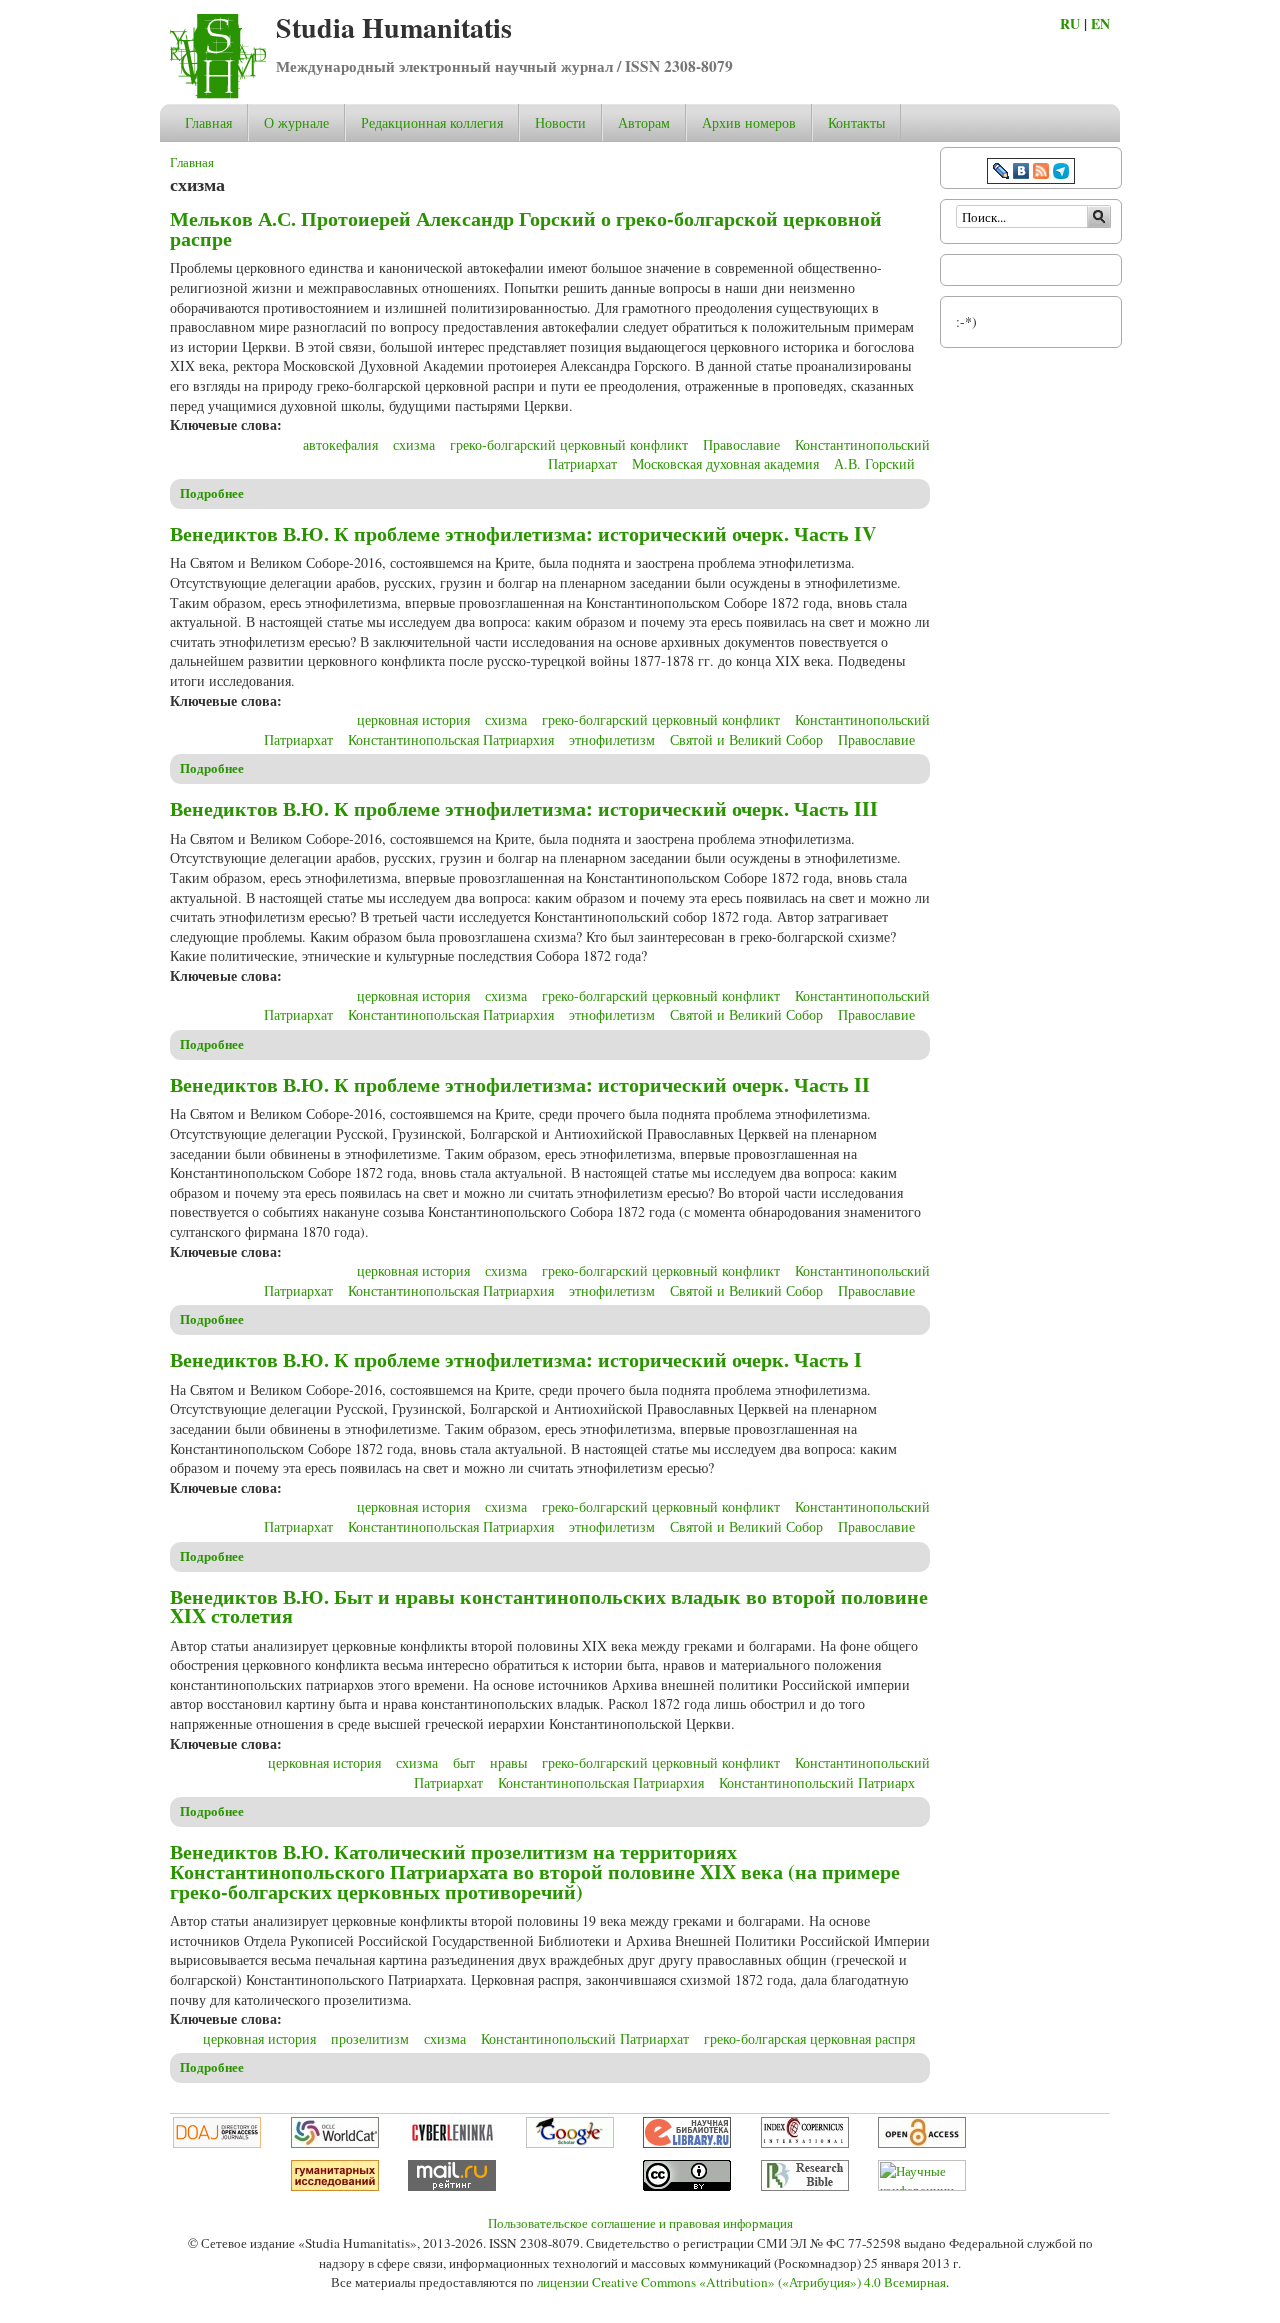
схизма (414, 444)
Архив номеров (749, 122)
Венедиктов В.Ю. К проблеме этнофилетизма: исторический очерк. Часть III (524, 808)
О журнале (296, 122)
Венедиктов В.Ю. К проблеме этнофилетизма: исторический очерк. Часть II (520, 1084)
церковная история (413, 719)
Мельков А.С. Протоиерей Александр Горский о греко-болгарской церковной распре (526, 228)
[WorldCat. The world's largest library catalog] (335, 2143)
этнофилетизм (612, 739)
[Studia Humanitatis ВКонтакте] (1021, 173)
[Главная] (218, 93)
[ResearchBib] (805, 2186)
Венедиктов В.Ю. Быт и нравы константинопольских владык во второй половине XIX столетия (549, 1606)
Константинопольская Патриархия (451, 739)
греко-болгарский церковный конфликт (569, 444)
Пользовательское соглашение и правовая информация (640, 2223)
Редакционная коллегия (432, 122)
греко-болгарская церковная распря (809, 2038)
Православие (741, 444)
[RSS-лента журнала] (1041, 173)
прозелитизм (370, 2038)
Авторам (644, 122)
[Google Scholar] (570, 2143)
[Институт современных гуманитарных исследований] (335, 2186)
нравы (508, 1762)
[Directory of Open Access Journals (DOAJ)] (217, 2143)
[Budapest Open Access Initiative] (922, 2143)
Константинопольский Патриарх (817, 1782)
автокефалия (340, 444)
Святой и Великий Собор (746, 739)
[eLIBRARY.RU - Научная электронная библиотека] (687, 2143)
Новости (560, 122)
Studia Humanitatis (394, 27)
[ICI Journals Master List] (805, 2143)
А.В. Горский (874, 463)
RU (1070, 23)
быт (464, 1762)
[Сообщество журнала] (1003, 173)
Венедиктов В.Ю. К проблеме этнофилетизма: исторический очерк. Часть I (516, 1359)
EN (1100, 23)
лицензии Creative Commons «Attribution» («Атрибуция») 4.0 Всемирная (741, 2282)
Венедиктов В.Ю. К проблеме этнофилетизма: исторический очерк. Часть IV (523, 533)
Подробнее (212, 493)
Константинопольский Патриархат (585, 2038)
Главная (208, 122)
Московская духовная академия (725, 463)
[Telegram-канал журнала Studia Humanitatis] (1061, 173)
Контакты (856, 122)
